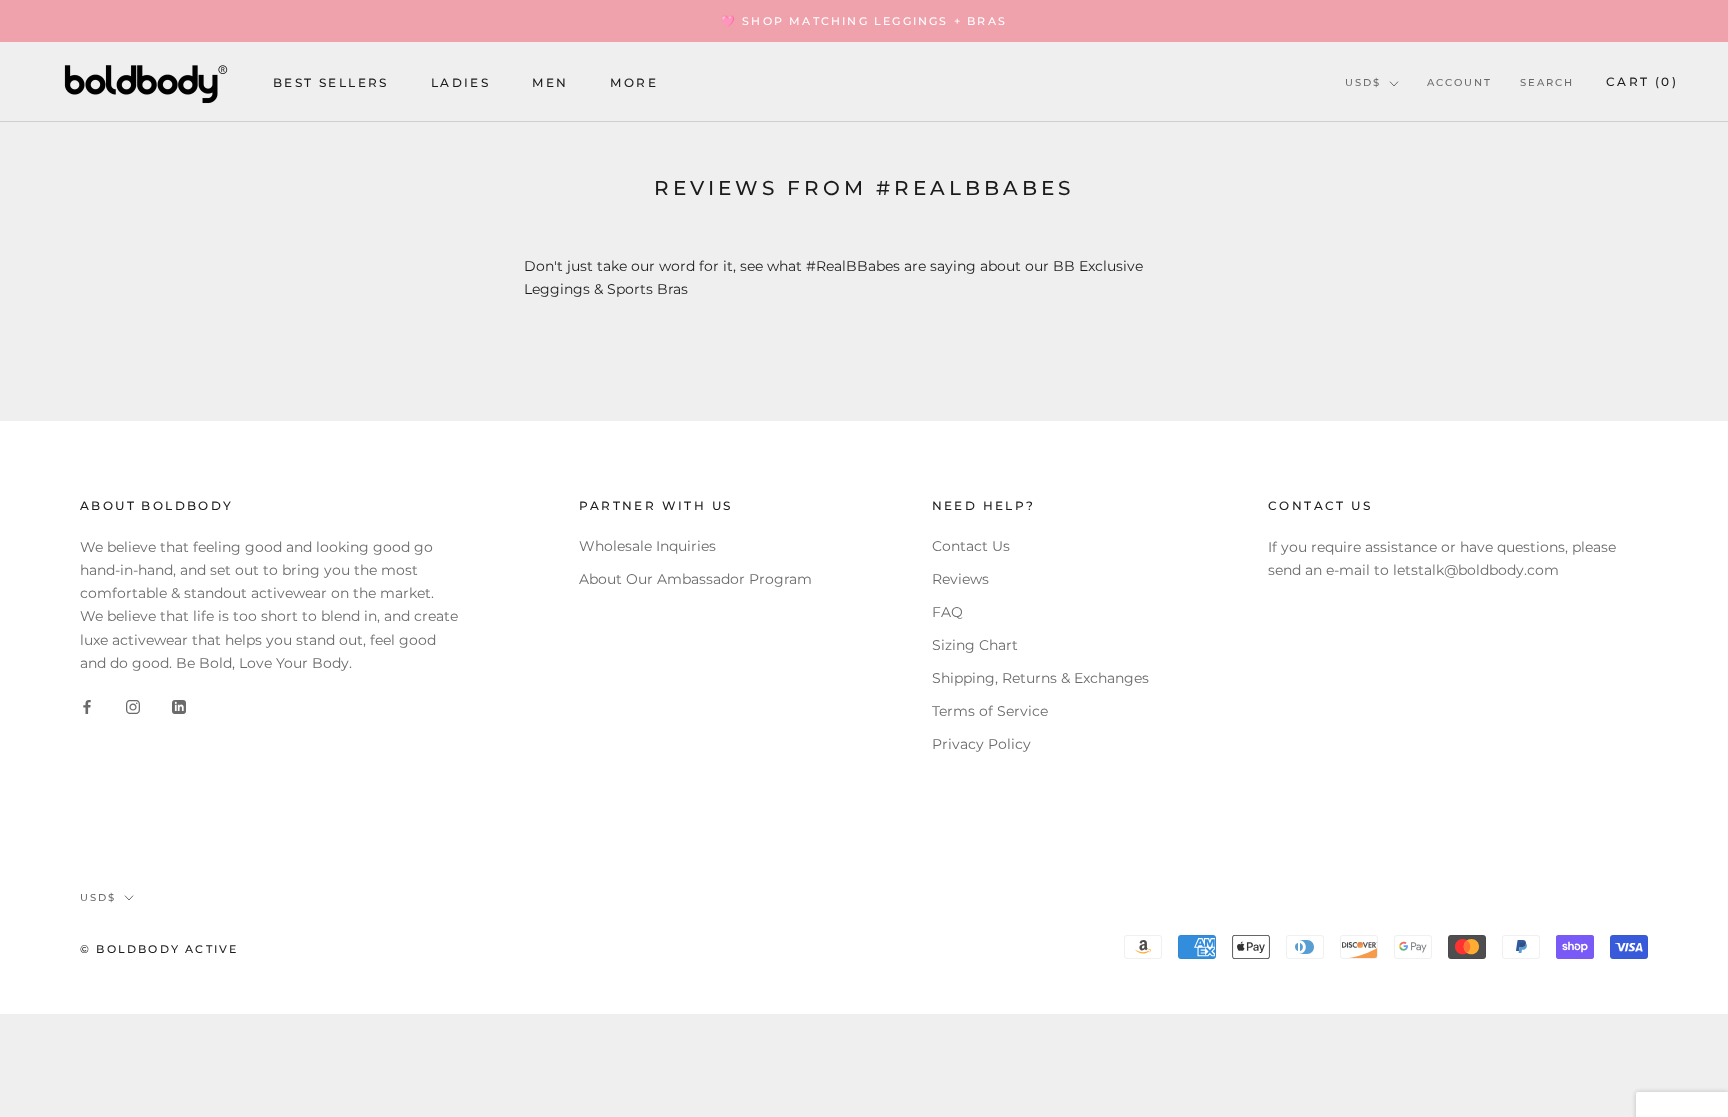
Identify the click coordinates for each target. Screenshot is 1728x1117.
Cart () (1642, 81)
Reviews (960, 579)
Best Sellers (331, 82)
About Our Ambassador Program (695, 579)
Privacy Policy (981, 744)
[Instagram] (133, 706)
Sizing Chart (975, 645)
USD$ (1363, 82)
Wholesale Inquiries (647, 546)
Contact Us (971, 546)
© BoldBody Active (159, 949)
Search (1547, 82)
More (634, 82)
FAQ (947, 612)
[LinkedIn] (179, 706)
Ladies (460, 82)
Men (550, 82)
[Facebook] (87, 706)
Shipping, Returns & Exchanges (1040, 678)
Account (1459, 82)
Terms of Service (990, 711)
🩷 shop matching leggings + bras (864, 21)
